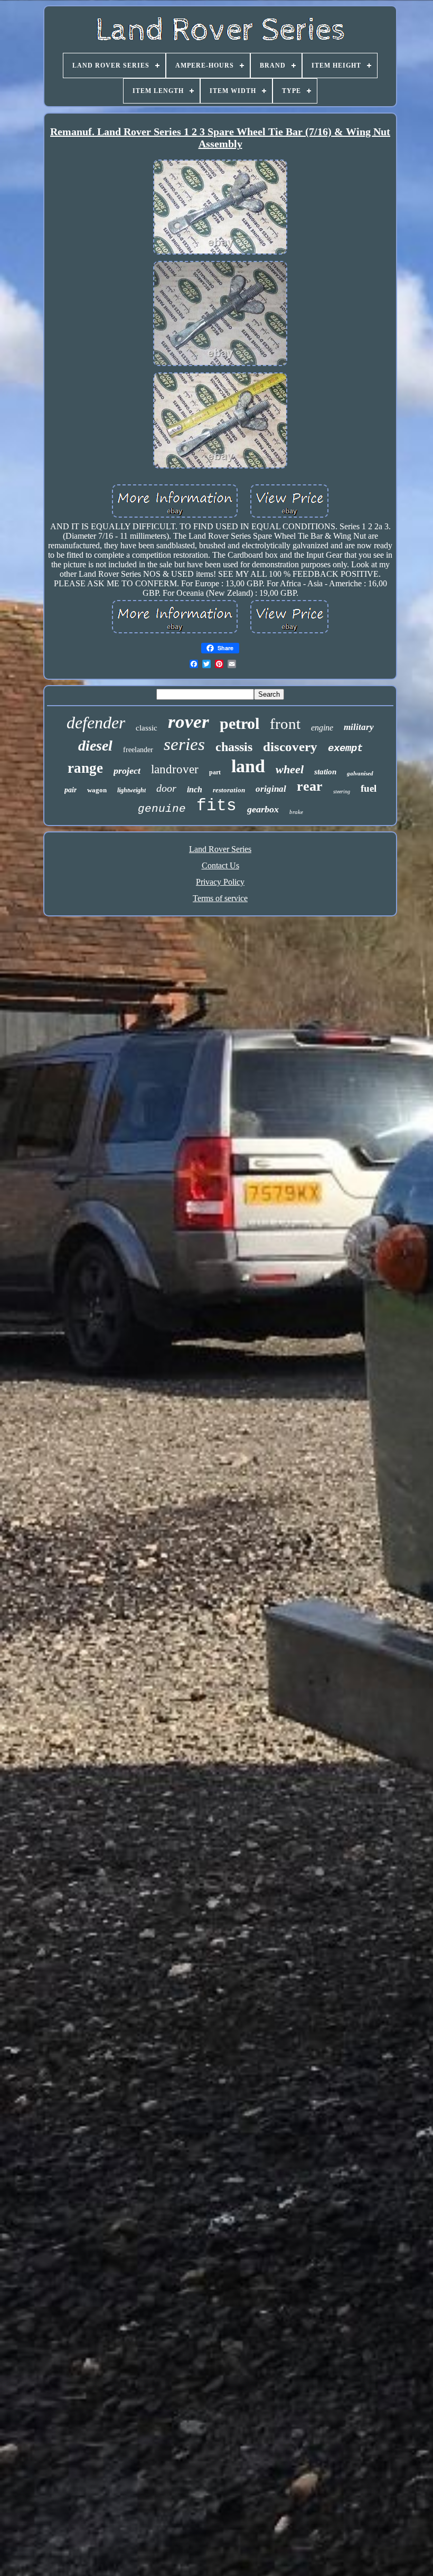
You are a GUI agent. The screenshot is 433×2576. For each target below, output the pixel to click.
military (359, 727)
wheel (290, 769)
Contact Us (220, 865)
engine (322, 728)
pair (70, 790)
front (285, 724)
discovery (290, 747)
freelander (138, 750)
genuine (162, 809)
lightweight (131, 790)
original (271, 789)
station (325, 772)
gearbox (263, 809)
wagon (97, 790)
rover (189, 722)
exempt (345, 748)
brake (296, 812)
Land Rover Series (220, 849)
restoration (229, 790)
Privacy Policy (220, 882)
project (127, 771)
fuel (369, 788)
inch (195, 789)
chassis (234, 747)
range (85, 768)
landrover (175, 769)
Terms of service (220, 898)
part (215, 772)
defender (96, 723)
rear (310, 786)
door (166, 788)
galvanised (360, 773)
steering (342, 791)
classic (147, 728)
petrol (239, 723)
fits (216, 806)
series (184, 744)
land (248, 766)
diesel (95, 746)
